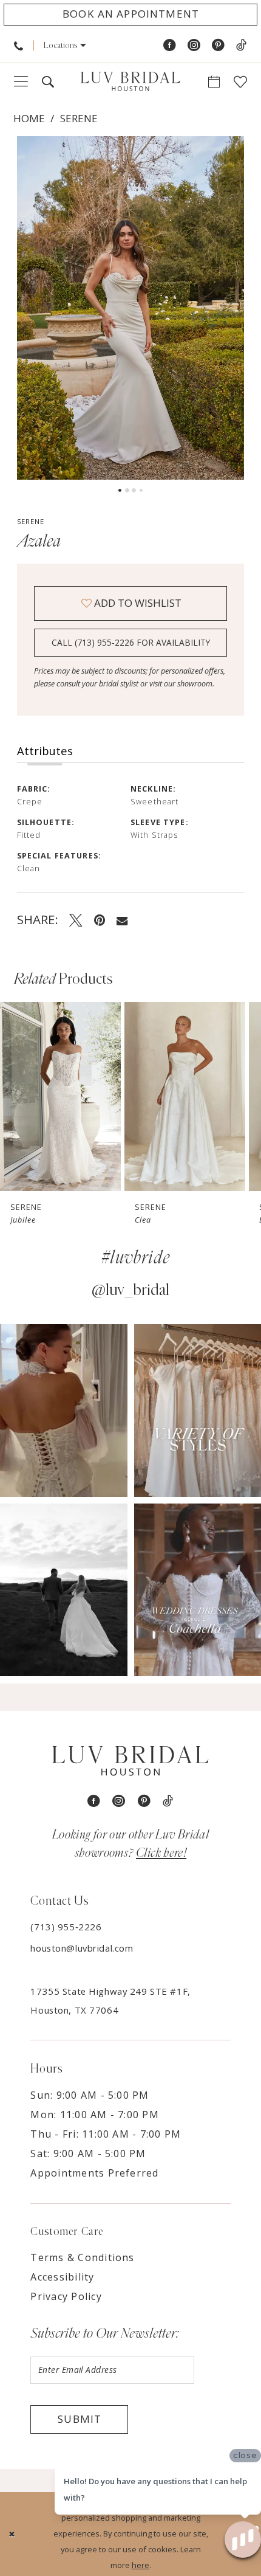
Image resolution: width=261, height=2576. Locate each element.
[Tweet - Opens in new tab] (76, 920)
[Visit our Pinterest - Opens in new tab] (218, 46)
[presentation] (60, 1096)
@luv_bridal (130, 1290)
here (141, 2565)
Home (29, 118)
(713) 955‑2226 (66, 1927)
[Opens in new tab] (64, 1411)
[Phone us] (19, 46)
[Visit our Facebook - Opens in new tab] (170, 46)
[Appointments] (214, 82)
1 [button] (120, 490)
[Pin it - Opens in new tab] (100, 920)
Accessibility (62, 2277)
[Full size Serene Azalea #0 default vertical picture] (131, 308)
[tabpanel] (131, 308)
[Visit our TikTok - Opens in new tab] (241, 46)
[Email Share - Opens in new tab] (122, 920)
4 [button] (141, 490)
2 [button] (127, 490)
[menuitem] (19, 46)
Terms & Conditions (82, 2257)
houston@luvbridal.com (82, 1948)
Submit (80, 2419)
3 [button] (134, 490)
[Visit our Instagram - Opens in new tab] (194, 46)
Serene (79, 118)
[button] (65, 46)
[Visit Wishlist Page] (241, 82)
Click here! (161, 1853)
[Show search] (47, 82)
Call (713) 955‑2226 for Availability (131, 642)
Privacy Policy (66, 2296)
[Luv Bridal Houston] (130, 82)
